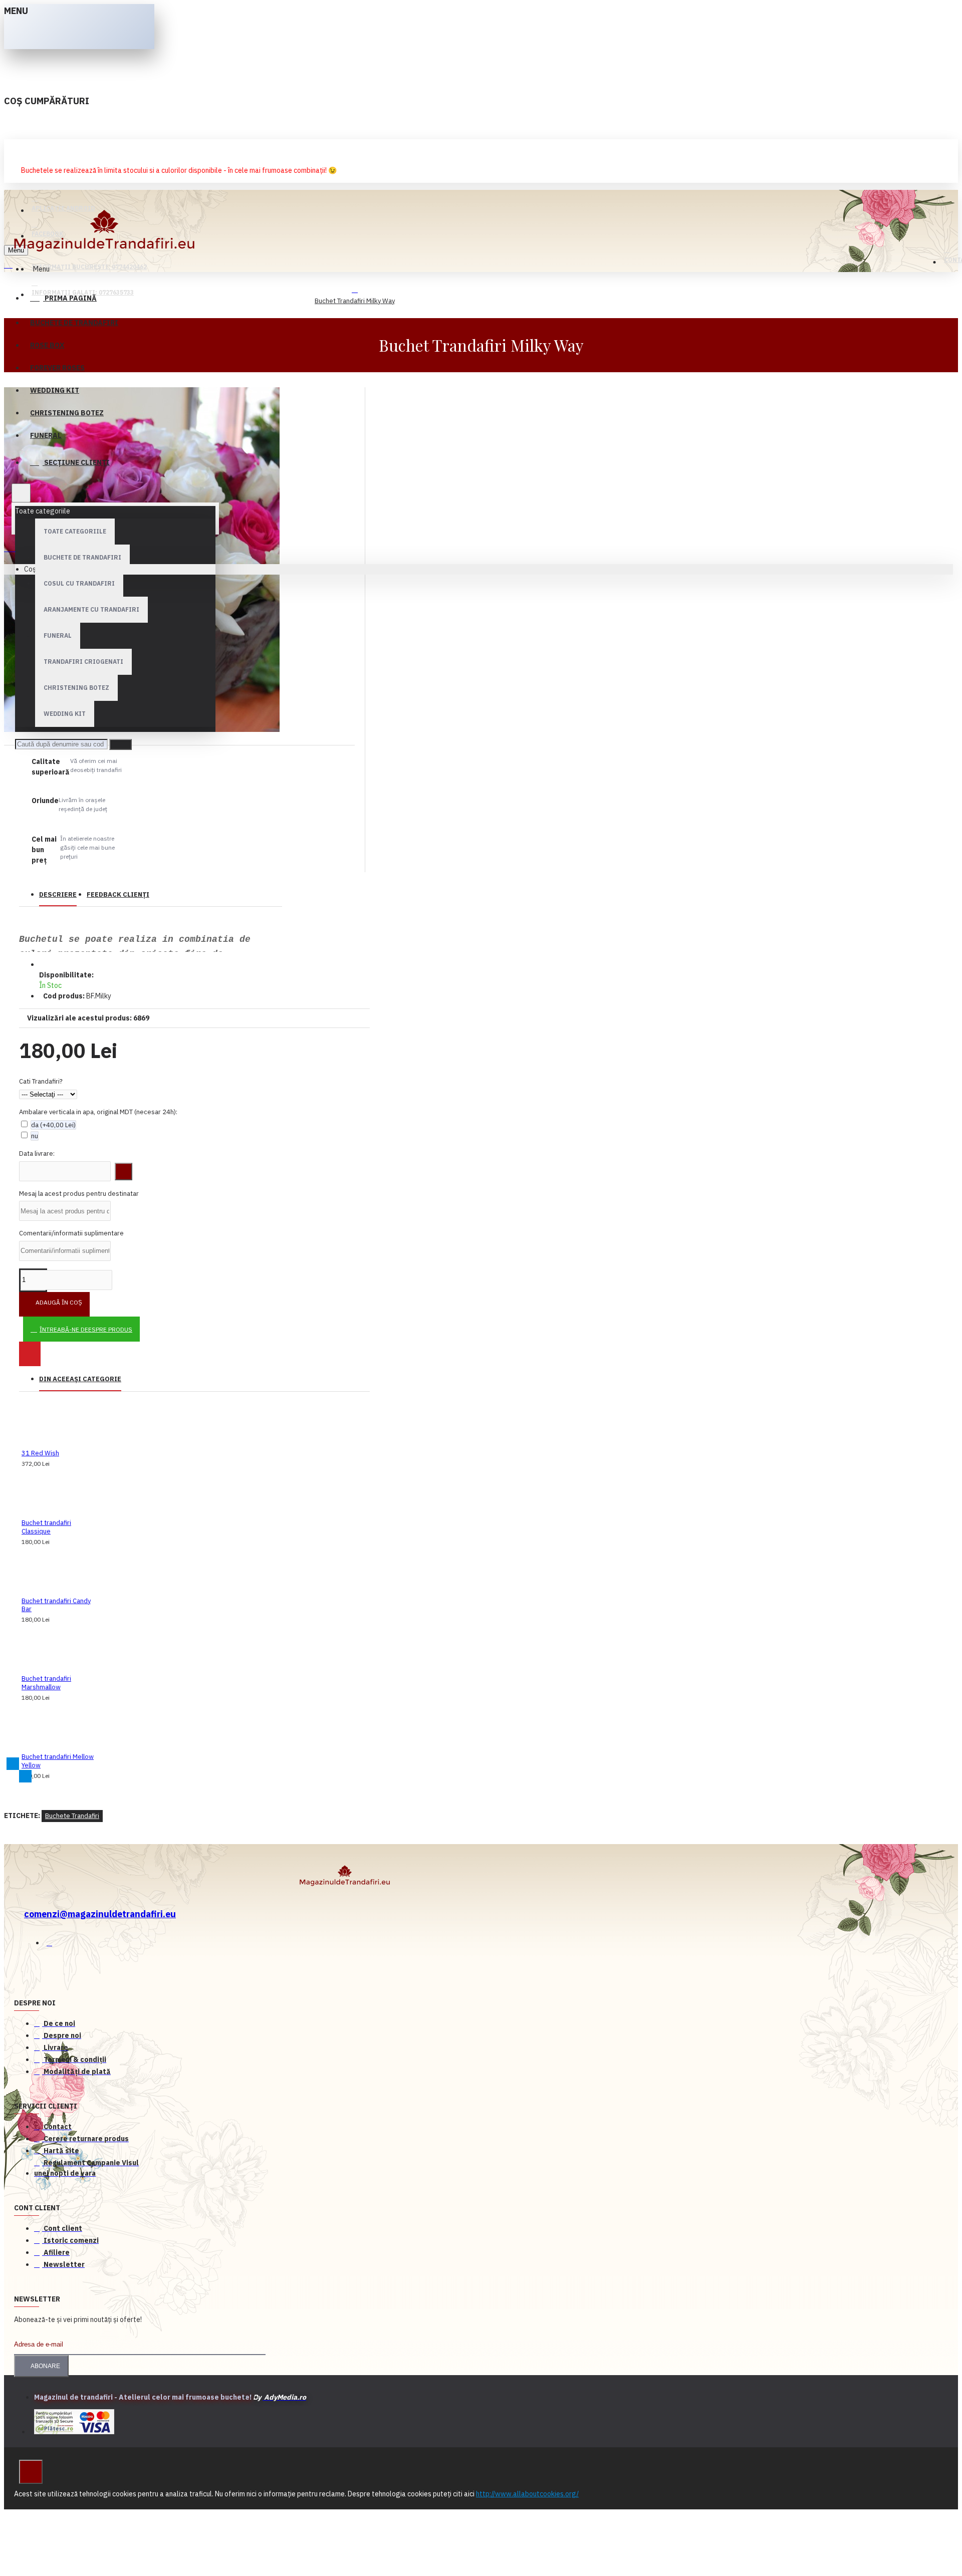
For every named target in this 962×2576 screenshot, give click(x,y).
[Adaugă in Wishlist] (30, 1354)
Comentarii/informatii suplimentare (71, 1233)
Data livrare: (37, 1153)
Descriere (58, 894)
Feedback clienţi (118, 894)
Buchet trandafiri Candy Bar (56, 1605)
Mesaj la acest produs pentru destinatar (79, 1194)
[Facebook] (54, 1945)
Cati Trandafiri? (41, 1081)
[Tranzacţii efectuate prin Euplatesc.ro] (74, 2423)
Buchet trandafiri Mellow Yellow (58, 1761)
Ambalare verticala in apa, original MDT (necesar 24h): (98, 1112)
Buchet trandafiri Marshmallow (46, 1683)
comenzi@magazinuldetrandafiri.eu (100, 1914)
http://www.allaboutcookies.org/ (527, 2494)
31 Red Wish (40, 1453)
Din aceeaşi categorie (80, 1379)
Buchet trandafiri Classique (46, 1527)
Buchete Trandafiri (72, 1816)
